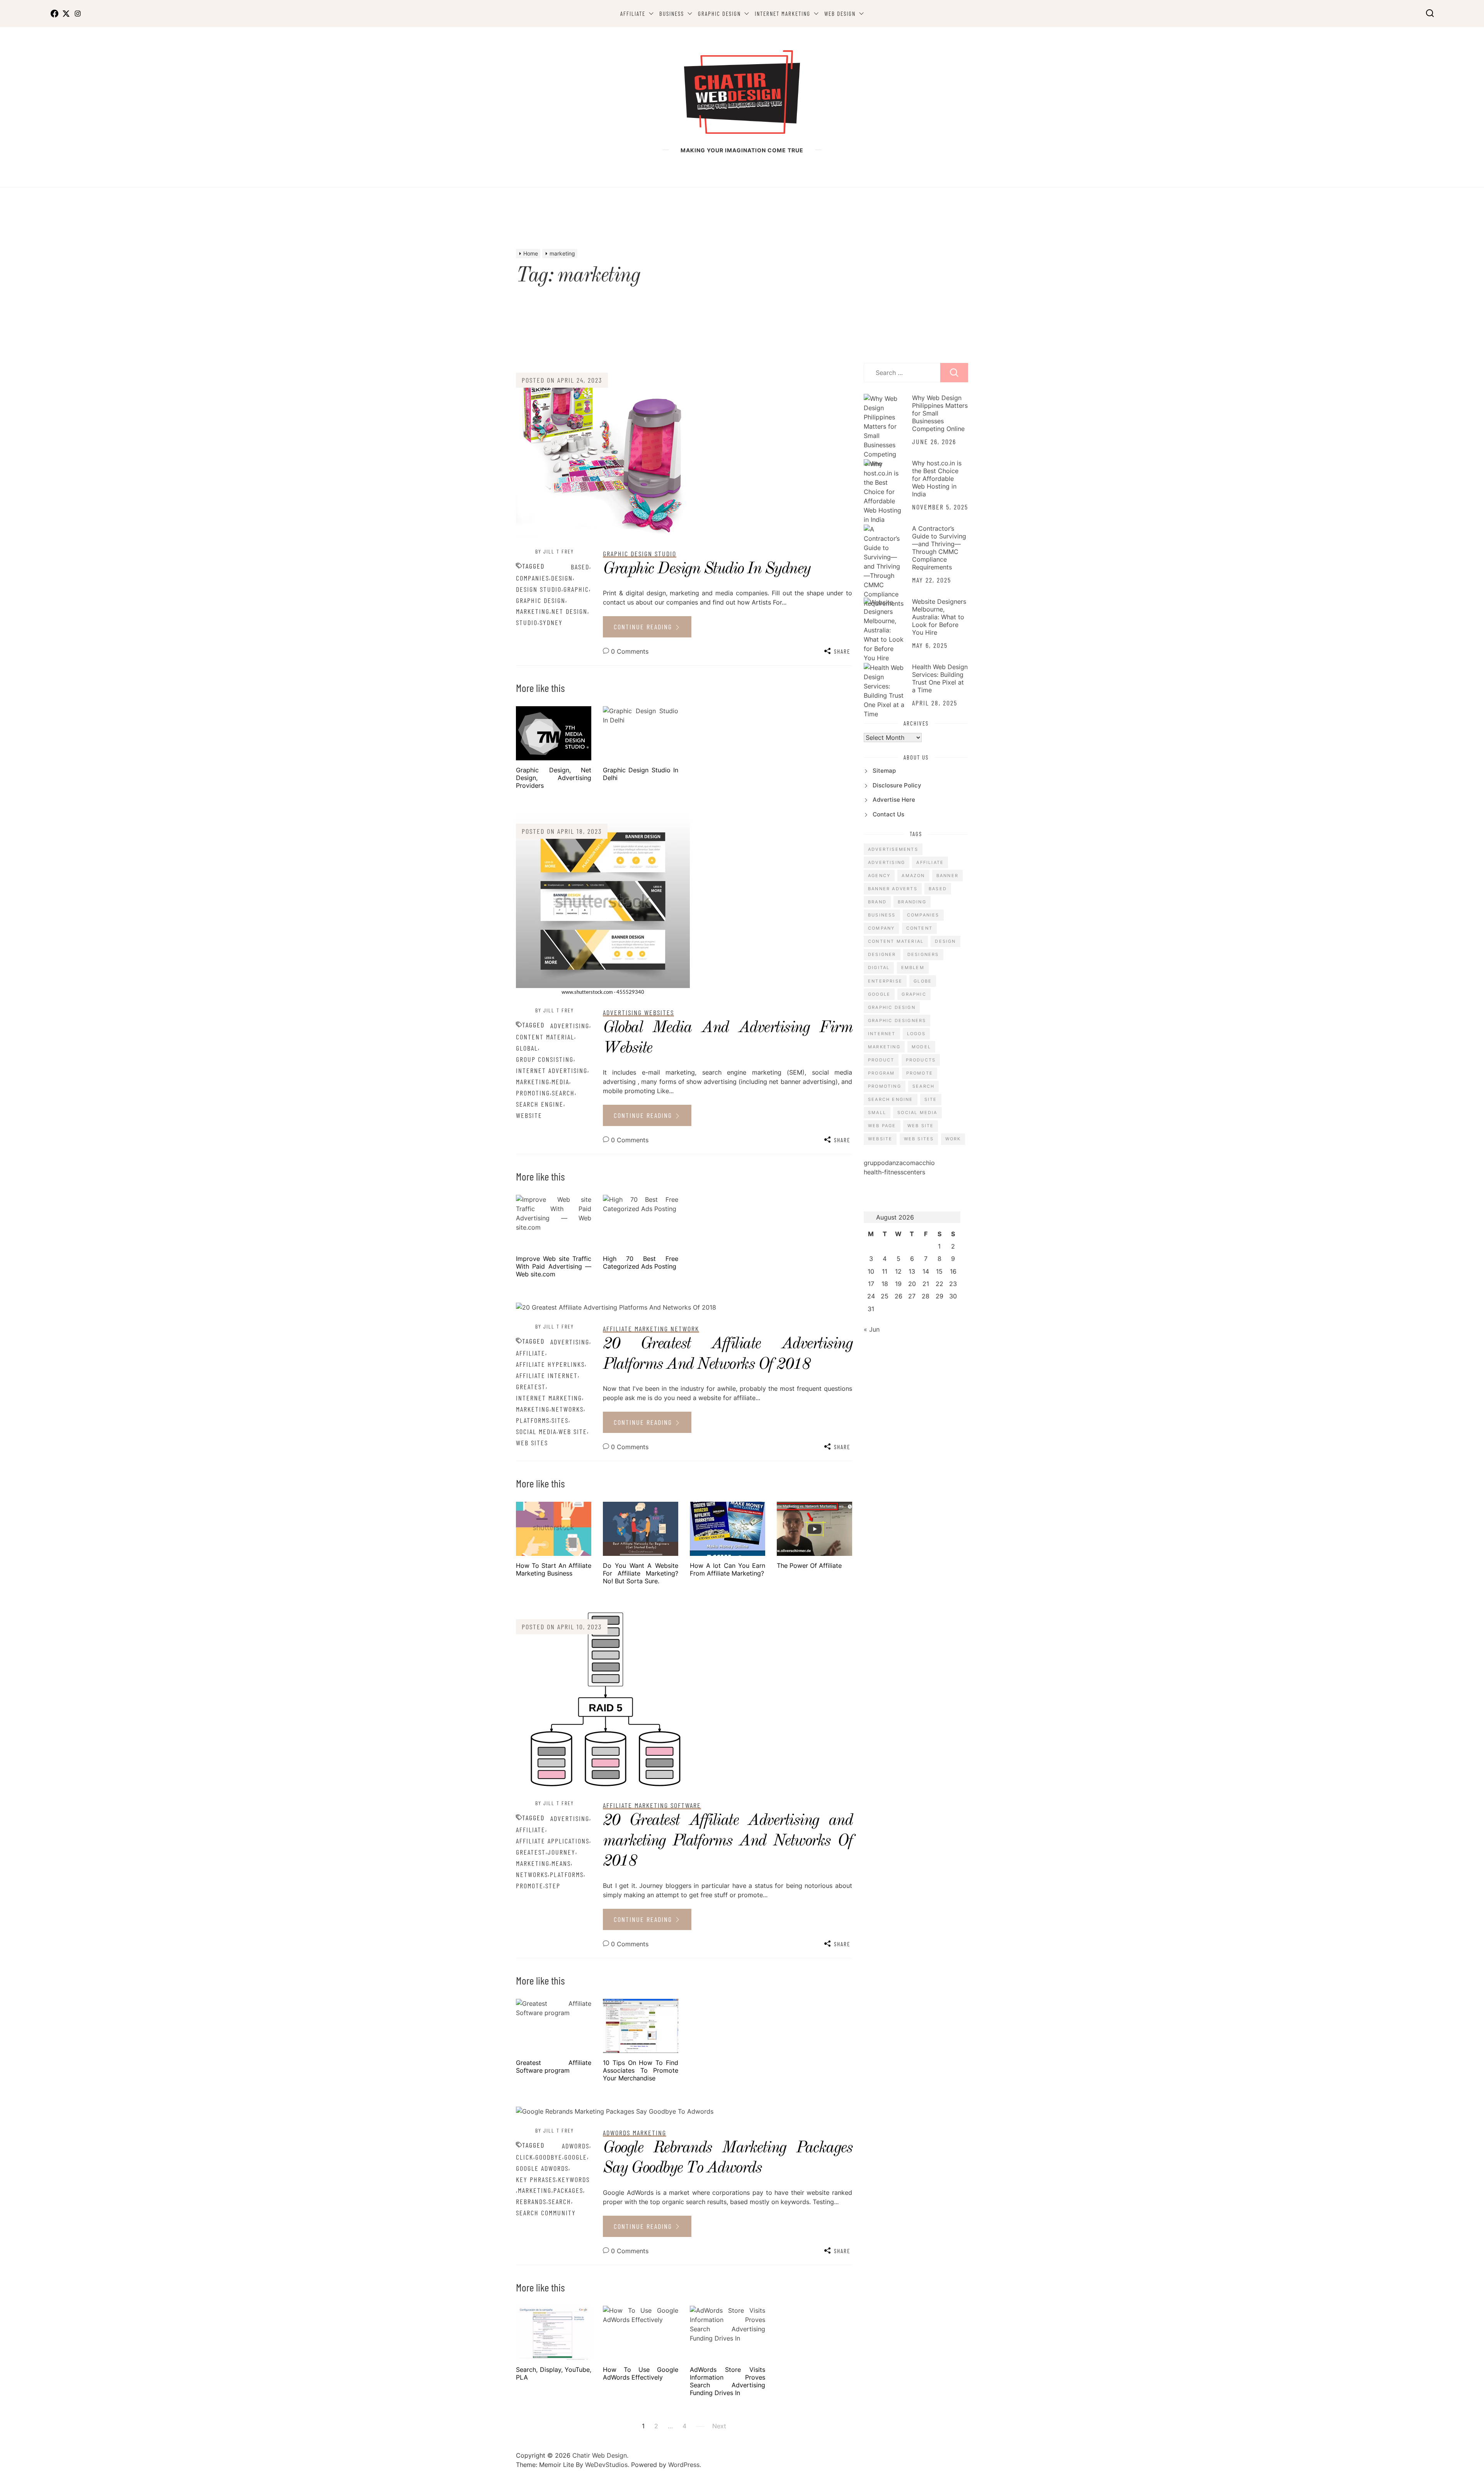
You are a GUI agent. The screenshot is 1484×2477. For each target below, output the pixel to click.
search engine (540, 1104)
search (563, 1093)
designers (923, 954)
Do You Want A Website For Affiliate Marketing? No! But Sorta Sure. (641, 1573)
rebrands (531, 2201)
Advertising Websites (638, 1012)
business (882, 915)
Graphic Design (719, 14)
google (576, 2157)
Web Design (840, 14)
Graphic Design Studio (640, 554)
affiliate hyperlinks (550, 1364)
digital (879, 968)
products (921, 1060)
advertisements (893, 849)
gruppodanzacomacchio (899, 1163)
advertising (570, 1026)
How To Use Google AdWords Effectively (641, 2373)
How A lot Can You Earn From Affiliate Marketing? (728, 1569)
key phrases (536, 2179)
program (881, 1073)
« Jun (872, 1329)
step (553, 1886)
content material (545, 1037)
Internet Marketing (783, 14)
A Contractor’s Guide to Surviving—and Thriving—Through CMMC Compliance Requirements (939, 548)
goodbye (549, 2157)
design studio (539, 589)
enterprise (885, 981)
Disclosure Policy (897, 785)
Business (672, 14)
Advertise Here (894, 800)
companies (533, 578)
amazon (913, 876)
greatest (531, 1387)
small (877, 1112)
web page (882, 1126)
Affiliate (633, 14)
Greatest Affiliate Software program (554, 2066)
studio (527, 622)
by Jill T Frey (555, 551)
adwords (576, 2146)
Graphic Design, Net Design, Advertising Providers (554, 778)
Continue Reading (644, 627)
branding (912, 902)
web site (573, 1431)
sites (560, 1420)
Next (719, 2426)
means (561, 1863)
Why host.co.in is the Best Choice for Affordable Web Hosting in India (937, 479)
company (881, 928)
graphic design (541, 600)
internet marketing (549, 1398)
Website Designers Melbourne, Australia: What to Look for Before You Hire (939, 617)
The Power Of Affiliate (809, 1566)
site (931, 1099)
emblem (913, 968)
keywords (574, 2179)
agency (879, 876)
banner (947, 876)
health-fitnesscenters (894, 1172)
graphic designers (897, 1020)
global (527, 1048)
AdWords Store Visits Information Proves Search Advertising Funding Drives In (728, 2381)
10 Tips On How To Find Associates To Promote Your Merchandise (641, 2070)
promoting (533, 1093)
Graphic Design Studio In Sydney (707, 569)
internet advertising (552, 1070)
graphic (576, 589)
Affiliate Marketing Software (652, 1805)
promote (530, 1886)
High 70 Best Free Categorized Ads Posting (641, 1262)
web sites (532, 1443)
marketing (533, 611)
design (562, 578)
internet (882, 1034)
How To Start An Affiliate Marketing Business (554, 1569)
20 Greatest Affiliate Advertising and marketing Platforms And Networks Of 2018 (728, 1841)
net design (569, 611)
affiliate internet (547, 1375)
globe (923, 981)
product (881, 1060)
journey (562, 1852)
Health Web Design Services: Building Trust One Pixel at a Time (940, 678)
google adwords (542, 2168)
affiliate (531, 1353)
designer (882, 954)
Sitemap (884, 771)
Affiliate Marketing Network (651, 1329)
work (953, 1139)
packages (568, 2190)
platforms (533, 1420)
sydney (551, 622)
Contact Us (888, 814)
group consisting (545, 1059)
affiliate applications (553, 1841)
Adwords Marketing (635, 2133)
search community (546, 2213)
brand (877, 902)
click (525, 2157)
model (921, 1047)
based (580, 567)
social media (536, 1431)
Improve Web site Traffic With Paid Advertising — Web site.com (554, 1266)
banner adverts (893, 889)
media (560, 1082)
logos (916, 1034)
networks (568, 1409)
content (919, 928)
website (529, 1115)
